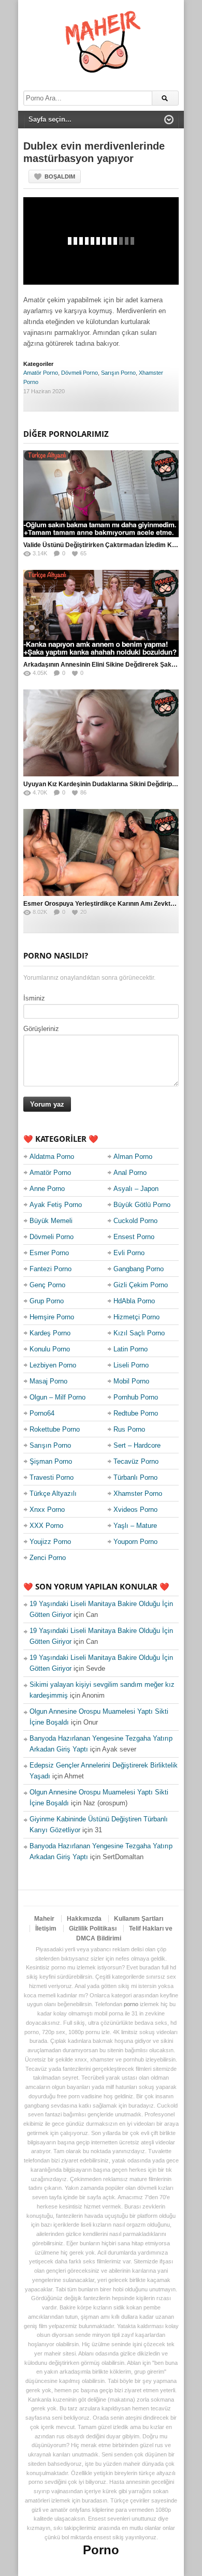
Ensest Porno (134, 1237)
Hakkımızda (84, 1919)
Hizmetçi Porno (136, 1317)
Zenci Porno (48, 1558)
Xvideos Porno (135, 1510)
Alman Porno (133, 1157)
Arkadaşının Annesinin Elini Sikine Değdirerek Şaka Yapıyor (111, 665)
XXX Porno (46, 1526)
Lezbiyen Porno (53, 1365)
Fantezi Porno (51, 1269)
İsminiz (34, 998)
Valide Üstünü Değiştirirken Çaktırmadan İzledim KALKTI (107, 545)
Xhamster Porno (138, 1493)
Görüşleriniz (41, 1029)
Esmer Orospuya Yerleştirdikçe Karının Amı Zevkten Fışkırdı (112, 904)
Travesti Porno (52, 1477)
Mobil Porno (131, 1381)
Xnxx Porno (47, 1510)
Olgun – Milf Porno (57, 1397)
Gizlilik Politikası (93, 1929)
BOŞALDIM (60, 176)
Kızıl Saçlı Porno (139, 1333)
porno (131, 2004)
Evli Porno (129, 1253)
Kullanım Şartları (139, 1919)
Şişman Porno (51, 1461)
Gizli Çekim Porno (141, 1285)
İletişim (46, 1929)
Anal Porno (130, 1173)
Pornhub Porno (136, 1397)
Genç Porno (47, 1285)
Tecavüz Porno (136, 1461)
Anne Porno (47, 1189)
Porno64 (42, 1413)
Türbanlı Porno (135, 1477)
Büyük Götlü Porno (142, 1205)
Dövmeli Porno (80, 373)
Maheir (44, 1919)
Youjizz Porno (50, 1542)
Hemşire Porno (52, 1317)
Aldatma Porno (52, 1157)
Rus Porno (129, 1429)
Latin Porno (131, 1349)
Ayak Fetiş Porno (56, 1205)
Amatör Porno (41, 373)
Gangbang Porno (139, 1269)
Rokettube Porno (55, 1429)
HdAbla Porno (134, 1301)
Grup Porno (47, 1301)
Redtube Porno (136, 1413)
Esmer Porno (49, 1253)
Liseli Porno (131, 1365)
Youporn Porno (135, 1542)
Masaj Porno (48, 1381)
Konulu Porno (50, 1349)
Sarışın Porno (118, 373)
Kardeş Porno (50, 1333)
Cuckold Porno (135, 1221)
